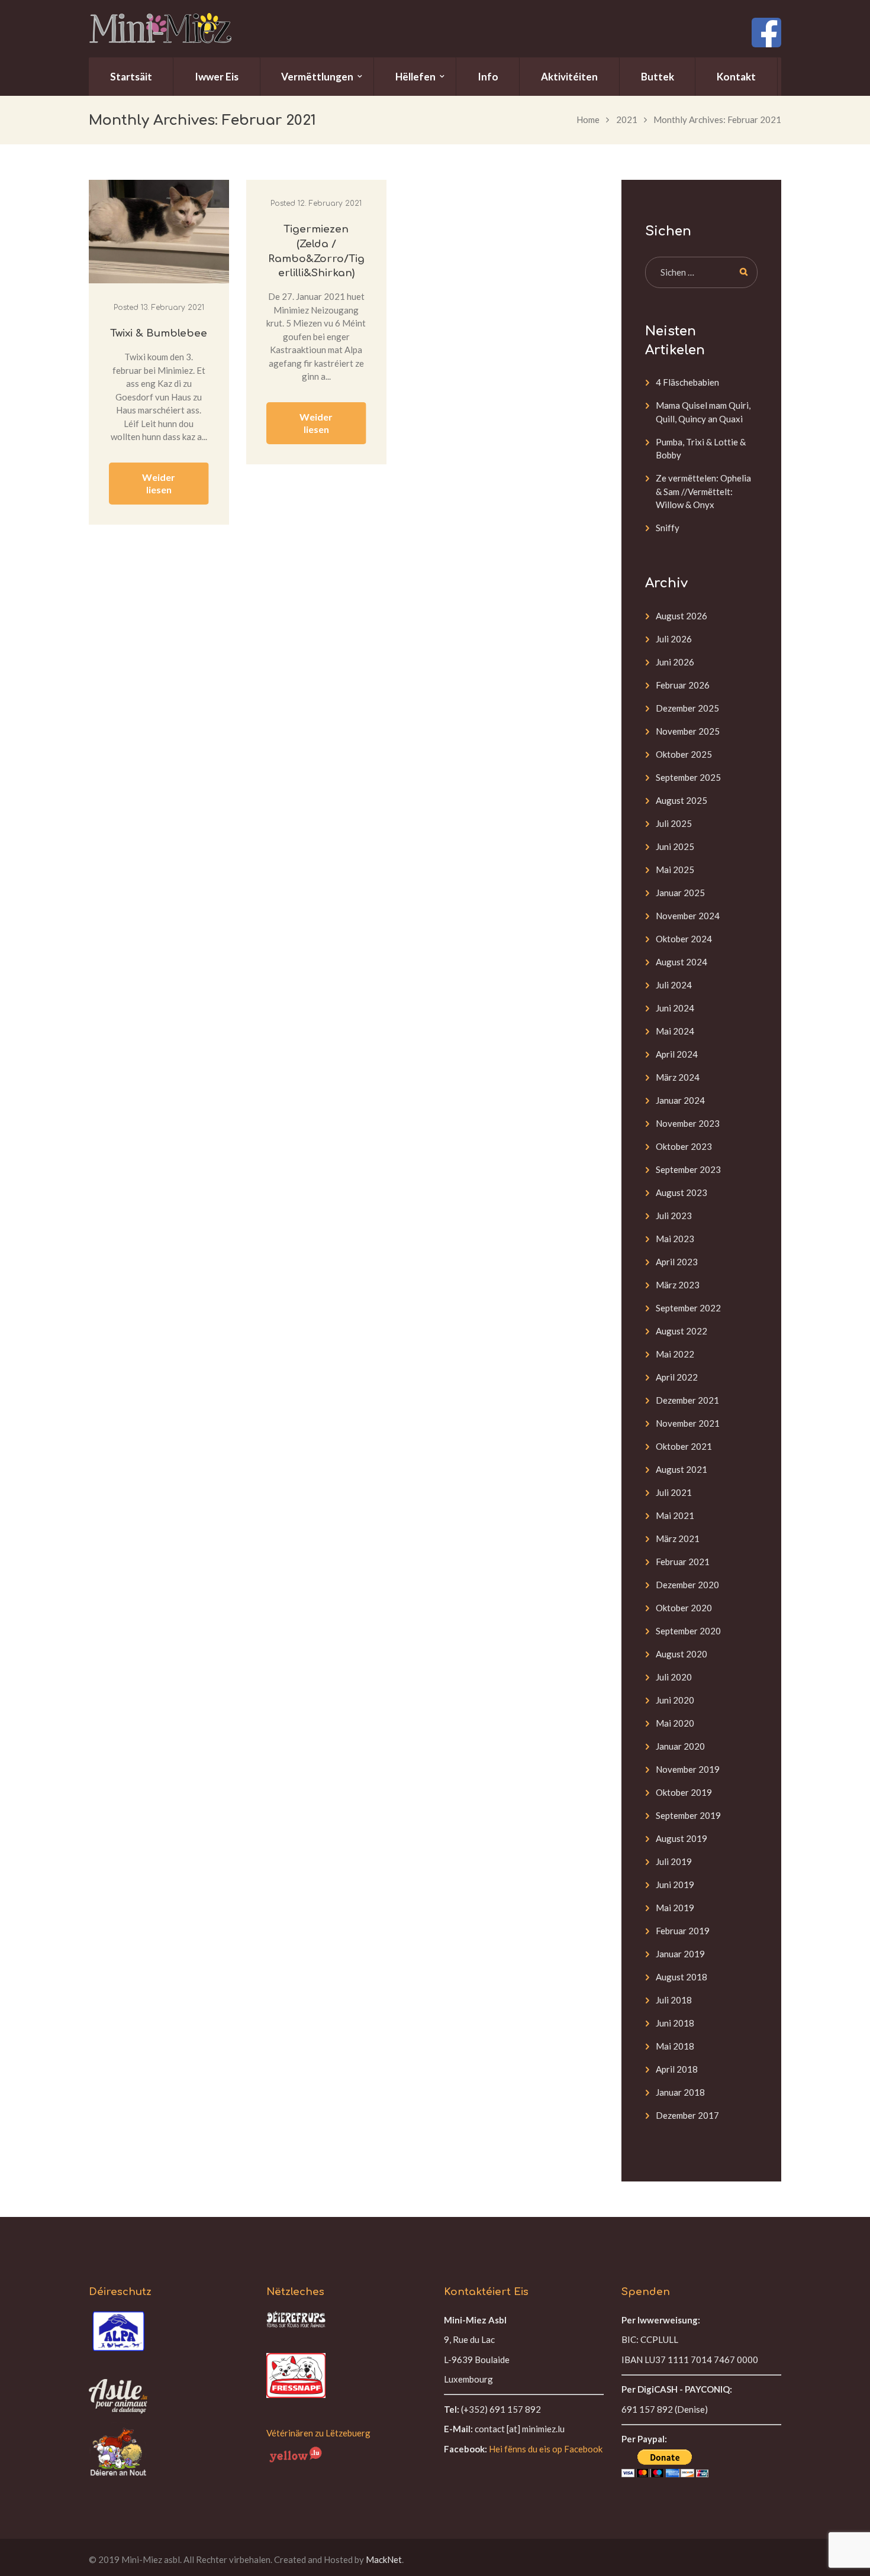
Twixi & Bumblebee (159, 333)
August (681, 616)
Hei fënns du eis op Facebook (546, 2449)
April (677, 1054)
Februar (683, 685)
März (678, 1077)
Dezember (687, 708)
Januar (680, 893)
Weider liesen (159, 483)
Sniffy (668, 528)
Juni (675, 662)
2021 (627, 119)
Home (588, 119)
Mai (675, 870)
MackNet (384, 2559)
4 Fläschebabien (687, 382)
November (688, 731)
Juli (674, 639)
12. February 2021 (330, 203)
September (688, 777)
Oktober (684, 754)
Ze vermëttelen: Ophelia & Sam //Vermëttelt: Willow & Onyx (703, 491)
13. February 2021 (173, 308)
